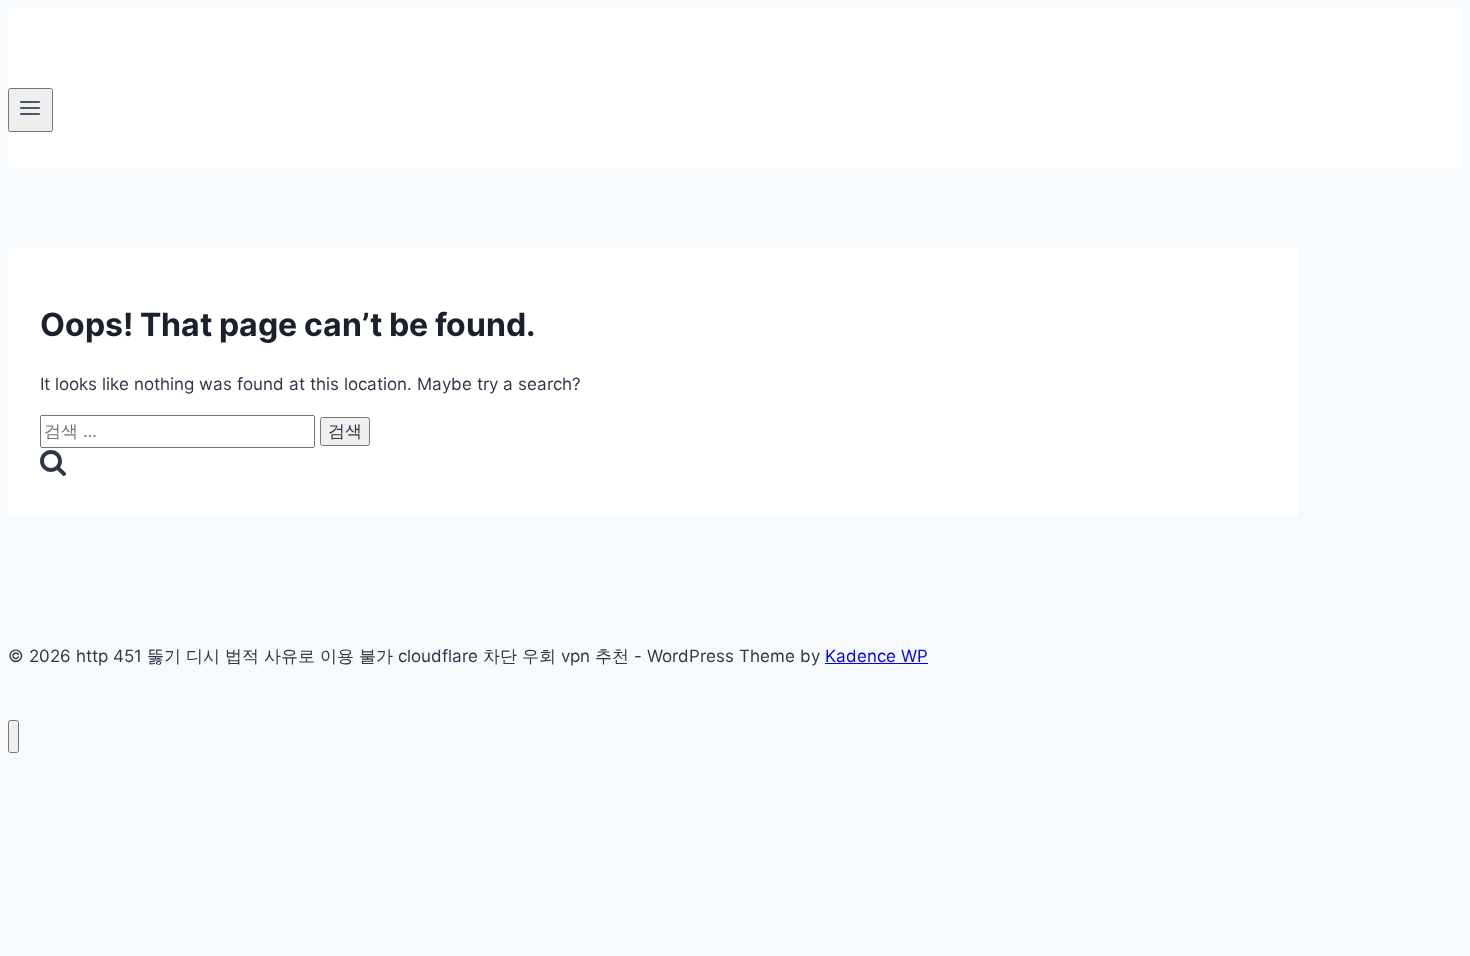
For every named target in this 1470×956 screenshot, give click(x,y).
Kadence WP (876, 656)
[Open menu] (30, 110)
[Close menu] (13, 736)
